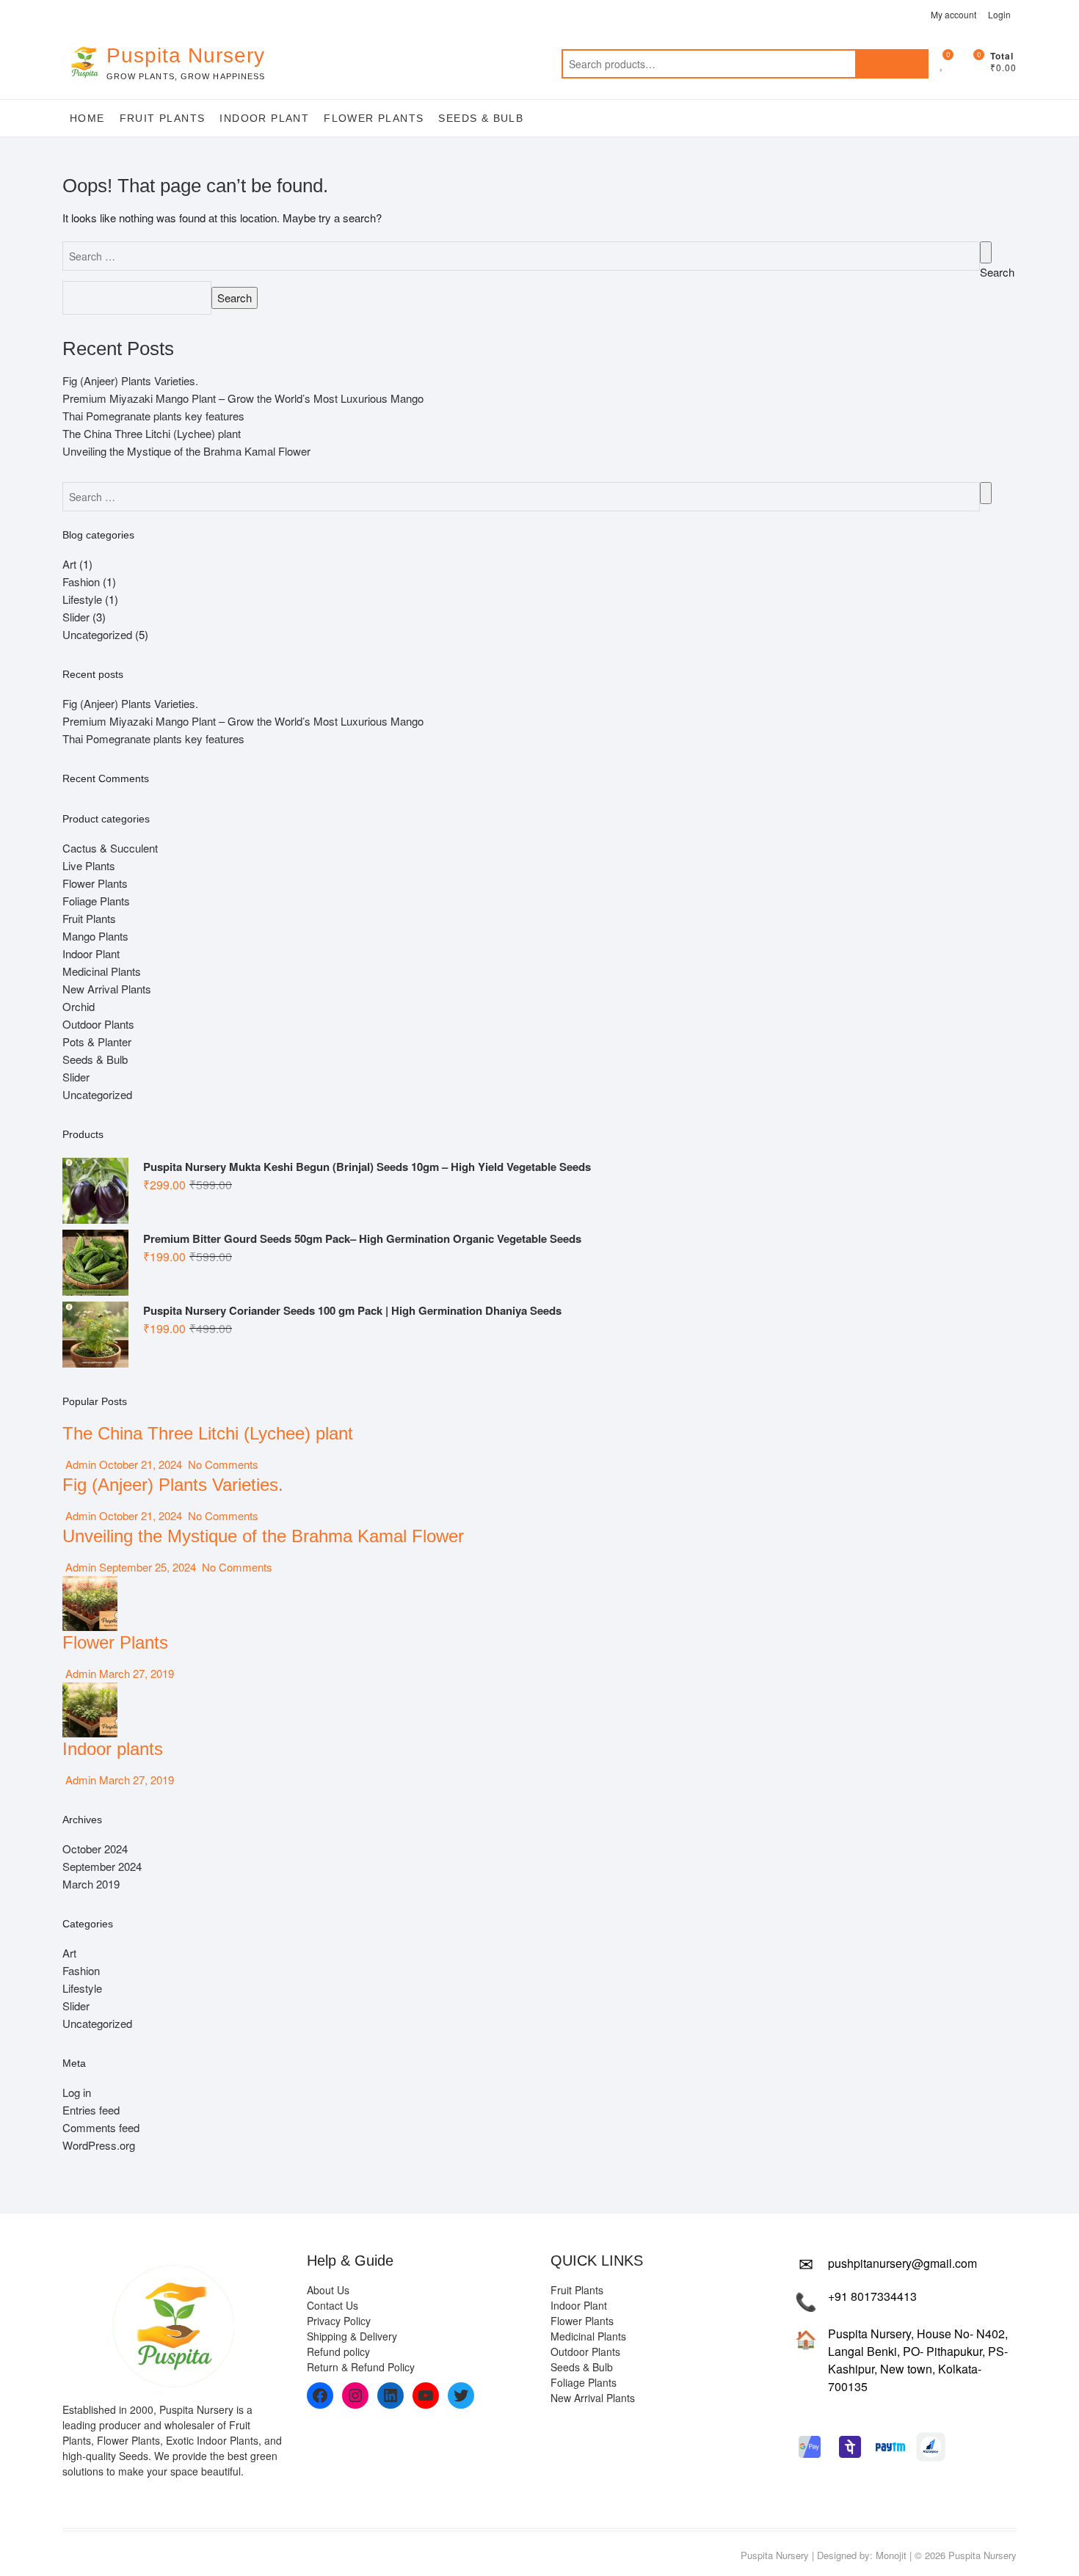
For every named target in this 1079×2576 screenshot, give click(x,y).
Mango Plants (95, 936)
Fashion (81, 581)
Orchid (79, 1006)
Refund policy (338, 2351)
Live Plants (89, 865)
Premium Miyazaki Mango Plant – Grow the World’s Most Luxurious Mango (243, 398)
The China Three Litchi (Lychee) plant (152, 433)
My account (953, 14)
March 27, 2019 (135, 1673)
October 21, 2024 (141, 1464)
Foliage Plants (96, 901)
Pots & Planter (97, 1041)
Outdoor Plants (98, 1024)
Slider (76, 617)
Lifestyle (82, 599)
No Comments (222, 1464)
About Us (328, 2290)
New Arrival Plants (107, 989)
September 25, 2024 (148, 1567)
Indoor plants (113, 1749)
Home (87, 118)
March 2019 (91, 1884)
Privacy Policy (339, 2321)
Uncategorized (97, 634)
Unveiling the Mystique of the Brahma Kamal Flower (186, 451)
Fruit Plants (163, 118)
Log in (77, 2092)
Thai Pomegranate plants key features (153, 416)
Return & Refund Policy (361, 2367)
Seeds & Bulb (481, 118)
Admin (79, 1464)
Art (69, 564)
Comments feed (101, 2127)
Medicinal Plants (102, 971)
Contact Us (333, 2305)
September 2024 (102, 1866)
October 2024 (95, 1849)
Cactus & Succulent (110, 848)
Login (999, 14)
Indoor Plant (264, 118)
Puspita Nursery (186, 55)
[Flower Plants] (90, 1584)
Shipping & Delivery (352, 2336)
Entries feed (91, 2110)
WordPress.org (99, 2145)
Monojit (891, 2555)
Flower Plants (374, 118)
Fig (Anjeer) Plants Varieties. (130, 380)
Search (892, 64)
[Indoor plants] (90, 1691)
